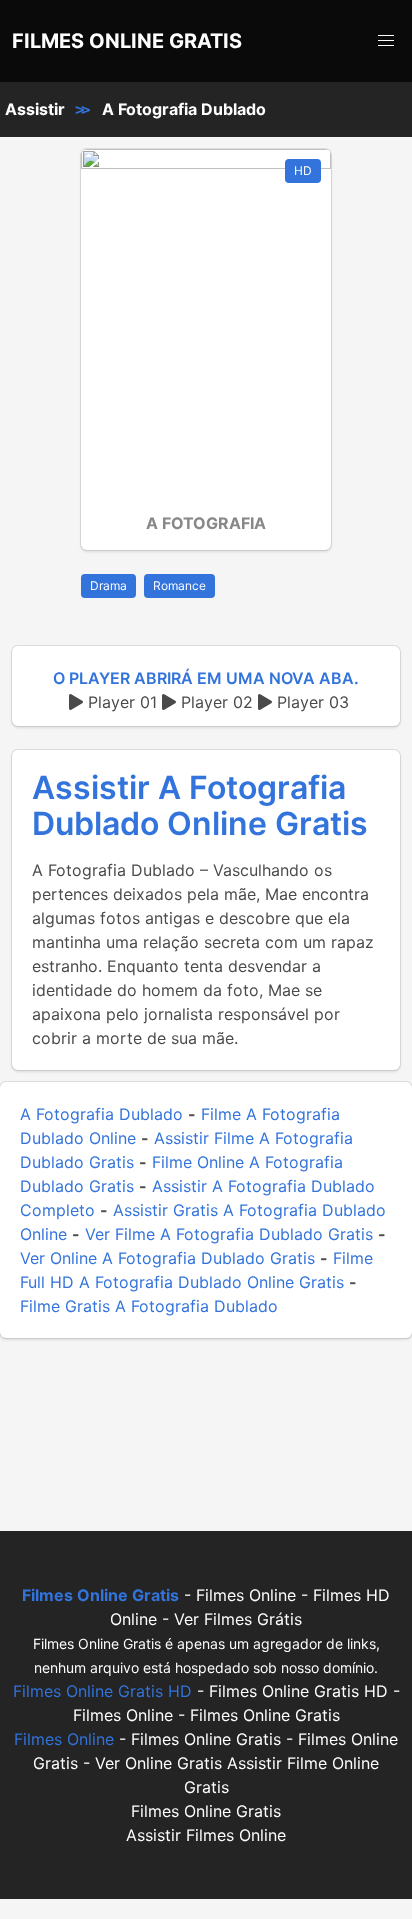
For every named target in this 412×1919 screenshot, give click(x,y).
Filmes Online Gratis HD (102, 1691)
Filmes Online (64, 1739)
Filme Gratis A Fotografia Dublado (149, 1306)
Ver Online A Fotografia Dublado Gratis (167, 1258)
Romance (179, 585)
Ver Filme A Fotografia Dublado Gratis (229, 1234)
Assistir (35, 109)
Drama (108, 585)
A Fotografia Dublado (184, 109)
